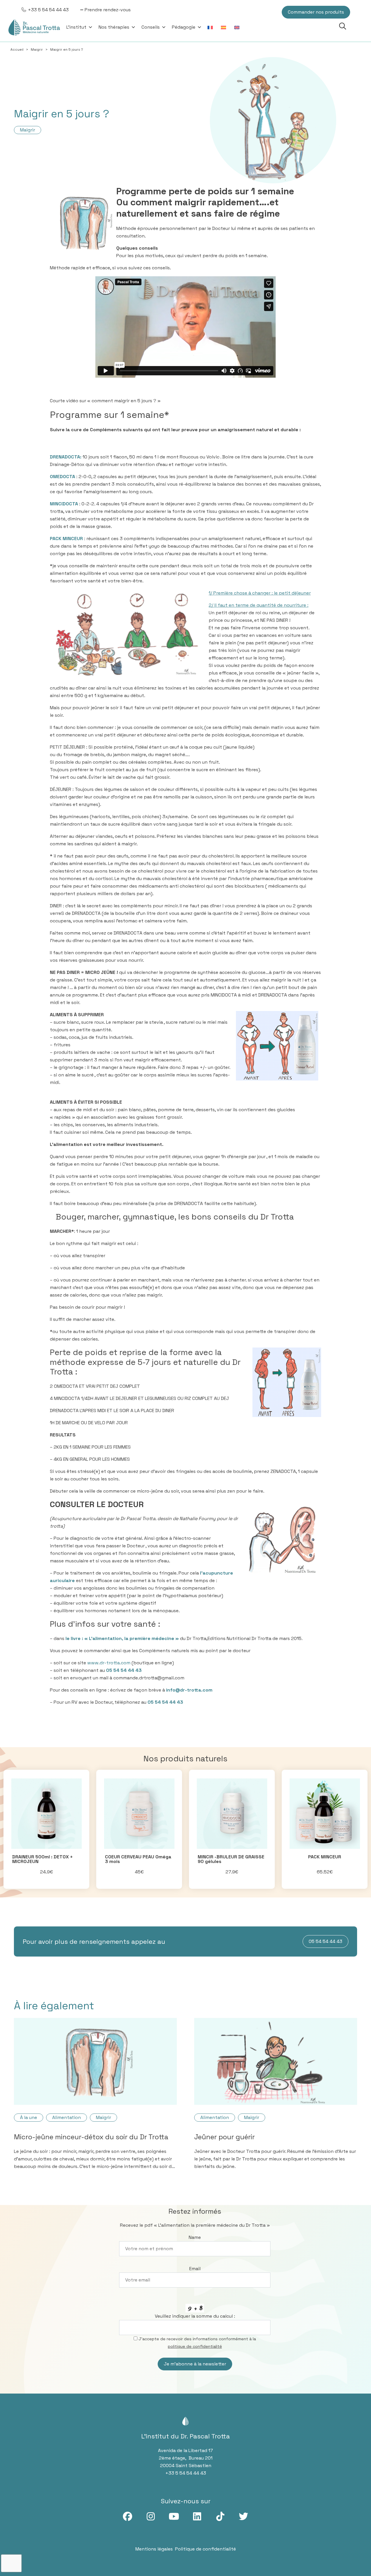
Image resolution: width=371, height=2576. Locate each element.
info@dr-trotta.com (189, 1690)
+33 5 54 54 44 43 (48, 10)
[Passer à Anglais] (238, 27)
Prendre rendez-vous (108, 10)
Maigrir (37, 50)
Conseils (151, 27)
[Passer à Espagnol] (225, 27)
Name (195, 2237)
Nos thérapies (114, 27)
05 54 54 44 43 (124, 1670)
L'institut (76, 27)
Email (195, 2269)
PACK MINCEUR (66, 539)
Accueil (17, 50)
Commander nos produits (316, 12)
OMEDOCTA (63, 477)
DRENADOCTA (65, 457)
